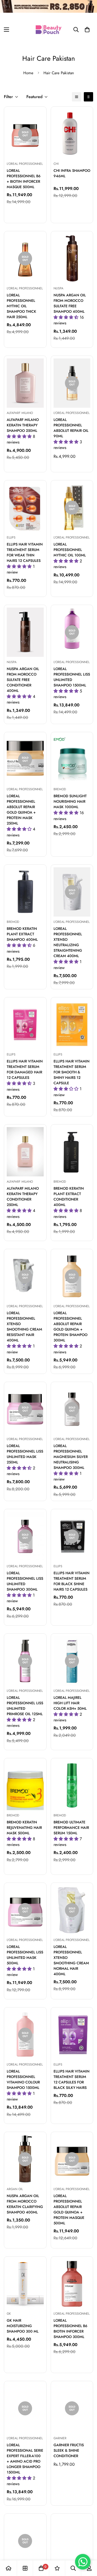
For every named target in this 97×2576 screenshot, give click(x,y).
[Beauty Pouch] (49, 30)
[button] (87, 30)
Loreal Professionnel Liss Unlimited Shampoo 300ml (25, 1581)
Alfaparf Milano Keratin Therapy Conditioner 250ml (23, 1197)
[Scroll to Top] (88, 2548)
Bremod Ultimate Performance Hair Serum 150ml (71, 1828)
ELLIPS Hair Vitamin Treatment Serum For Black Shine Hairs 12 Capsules (72, 1581)
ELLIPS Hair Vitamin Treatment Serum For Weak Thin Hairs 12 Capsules (25, 552)
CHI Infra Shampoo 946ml (72, 173)
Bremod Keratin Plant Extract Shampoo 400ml (22, 934)
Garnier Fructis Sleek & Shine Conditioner (69, 2450)
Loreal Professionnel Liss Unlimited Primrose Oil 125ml (25, 1706)
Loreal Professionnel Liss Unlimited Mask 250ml (25, 1454)
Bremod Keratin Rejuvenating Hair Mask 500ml (24, 1828)
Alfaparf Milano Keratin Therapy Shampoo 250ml (23, 425)
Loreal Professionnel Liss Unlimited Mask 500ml (25, 1955)
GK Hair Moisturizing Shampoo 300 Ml (23, 2326)
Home (28, 73)
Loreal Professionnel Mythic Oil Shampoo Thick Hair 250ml (21, 306)
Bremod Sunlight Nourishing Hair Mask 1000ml (70, 801)
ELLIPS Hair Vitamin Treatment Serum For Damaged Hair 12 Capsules (25, 1069)
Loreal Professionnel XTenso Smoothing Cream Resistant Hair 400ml (24, 1327)
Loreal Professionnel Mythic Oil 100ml (70, 550)
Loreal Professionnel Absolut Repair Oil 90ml (71, 428)
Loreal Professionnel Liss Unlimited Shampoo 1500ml (72, 677)
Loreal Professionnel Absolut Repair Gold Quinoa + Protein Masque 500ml (69, 2209)
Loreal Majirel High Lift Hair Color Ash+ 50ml (70, 1703)
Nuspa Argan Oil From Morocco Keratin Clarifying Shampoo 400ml (25, 2204)
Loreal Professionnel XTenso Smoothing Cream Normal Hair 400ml (71, 1960)
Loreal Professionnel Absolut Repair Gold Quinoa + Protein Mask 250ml (21, 810)
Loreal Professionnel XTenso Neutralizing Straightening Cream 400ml (68, 942)
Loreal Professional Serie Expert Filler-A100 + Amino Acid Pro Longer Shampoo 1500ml (25, 2459)
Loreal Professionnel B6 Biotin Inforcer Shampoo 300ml (70, 2329)
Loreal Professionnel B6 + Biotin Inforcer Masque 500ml (24, 179)
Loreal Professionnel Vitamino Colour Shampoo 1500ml (23, 2079)
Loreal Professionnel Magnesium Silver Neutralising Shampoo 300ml (71, 1457)
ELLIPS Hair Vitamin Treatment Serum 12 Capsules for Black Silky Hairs (72, 2079)
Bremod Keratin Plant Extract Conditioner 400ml (69, 1197)
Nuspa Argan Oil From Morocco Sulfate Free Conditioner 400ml (23, 680)
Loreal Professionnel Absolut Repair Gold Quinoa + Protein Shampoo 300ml (70, 1327)
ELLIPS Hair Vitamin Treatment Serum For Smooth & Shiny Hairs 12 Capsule (72, 1072)
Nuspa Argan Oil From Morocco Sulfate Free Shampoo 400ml (70, 303)
